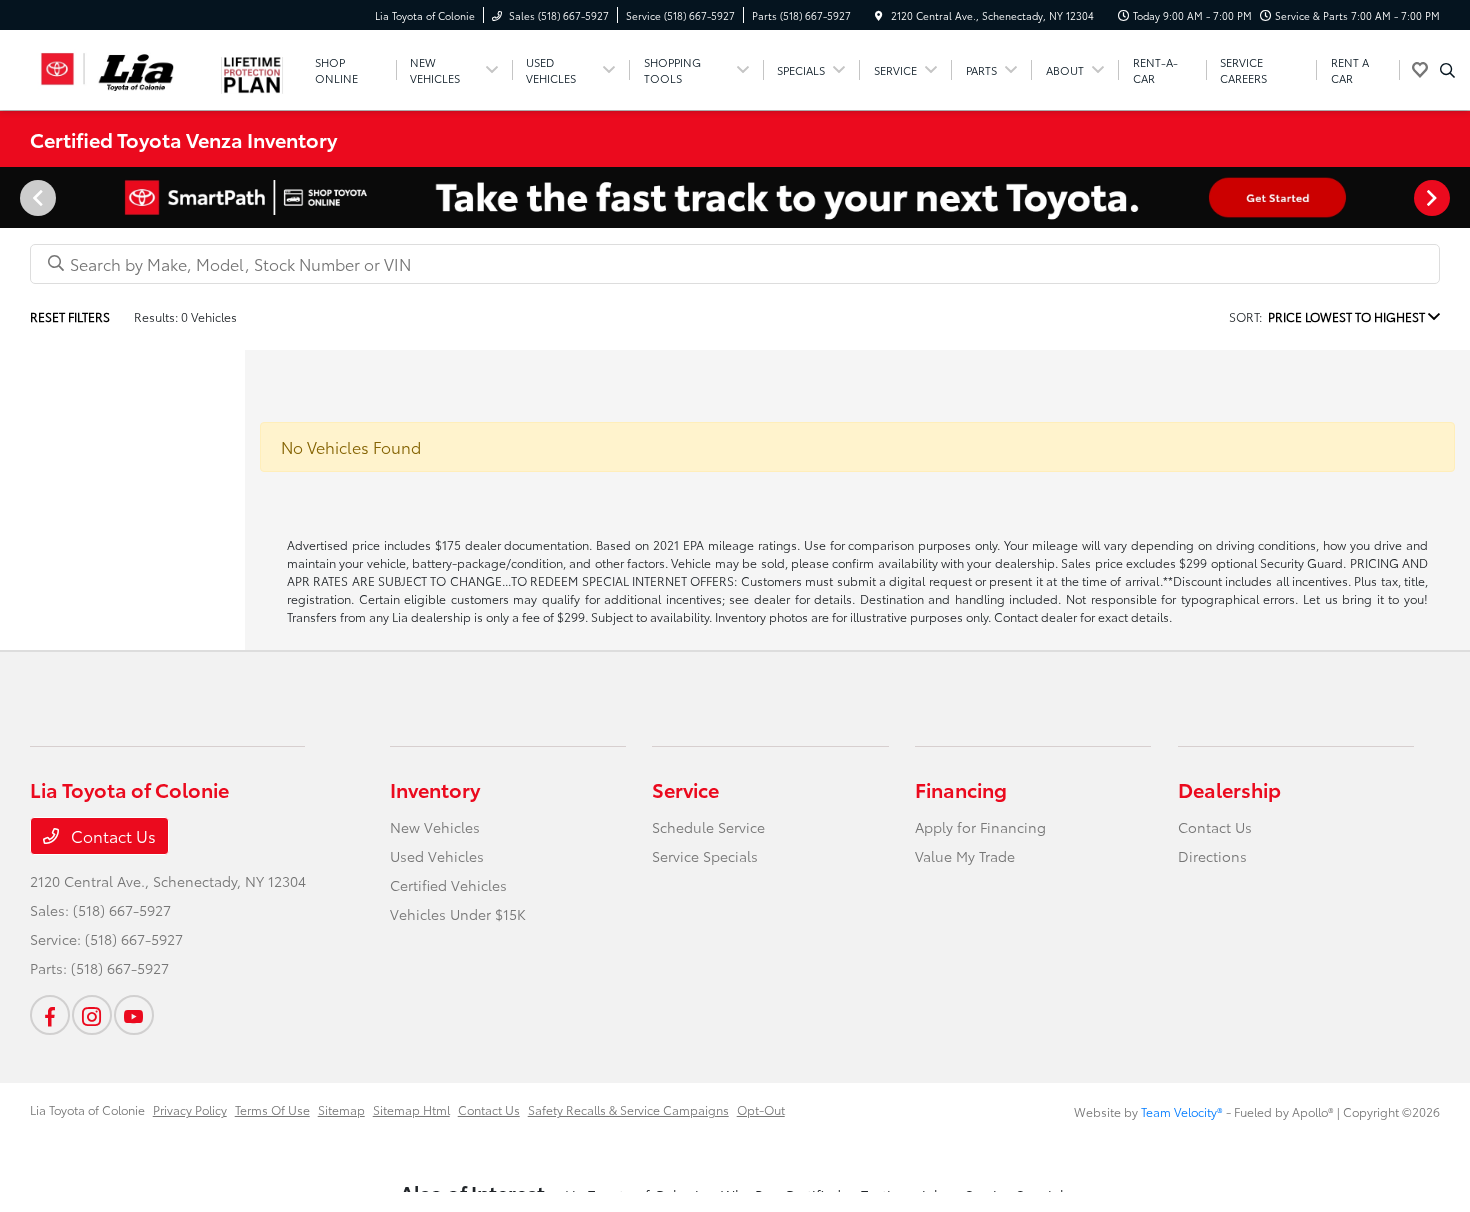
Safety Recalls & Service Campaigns (628, 1109)
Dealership (1229, 789)
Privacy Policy (190, 1109)
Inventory (435, 789)
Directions (1212, 856)
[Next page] (1434, 198)
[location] (879, 15)
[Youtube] (134, 1015)
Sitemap (341, 1109)
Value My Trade (965, 856)
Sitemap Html (411, 1109)
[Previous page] (36, 198)
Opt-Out (761, 1109)
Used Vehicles (437, 856)
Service (685, 789)
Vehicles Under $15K (458, 914)
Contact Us (111, 835)
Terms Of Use (272, 1109)
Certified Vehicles (448, 885)
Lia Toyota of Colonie (87, 1109)
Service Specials (705, 856)
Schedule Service (708, 827)
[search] (1447, 70)
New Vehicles (435, 827)
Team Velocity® (1182, 1111)
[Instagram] (92, 1015)
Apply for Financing (980, 827)
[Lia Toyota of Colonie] (120, 66)
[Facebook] (50, 1015)
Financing (961, 789)
